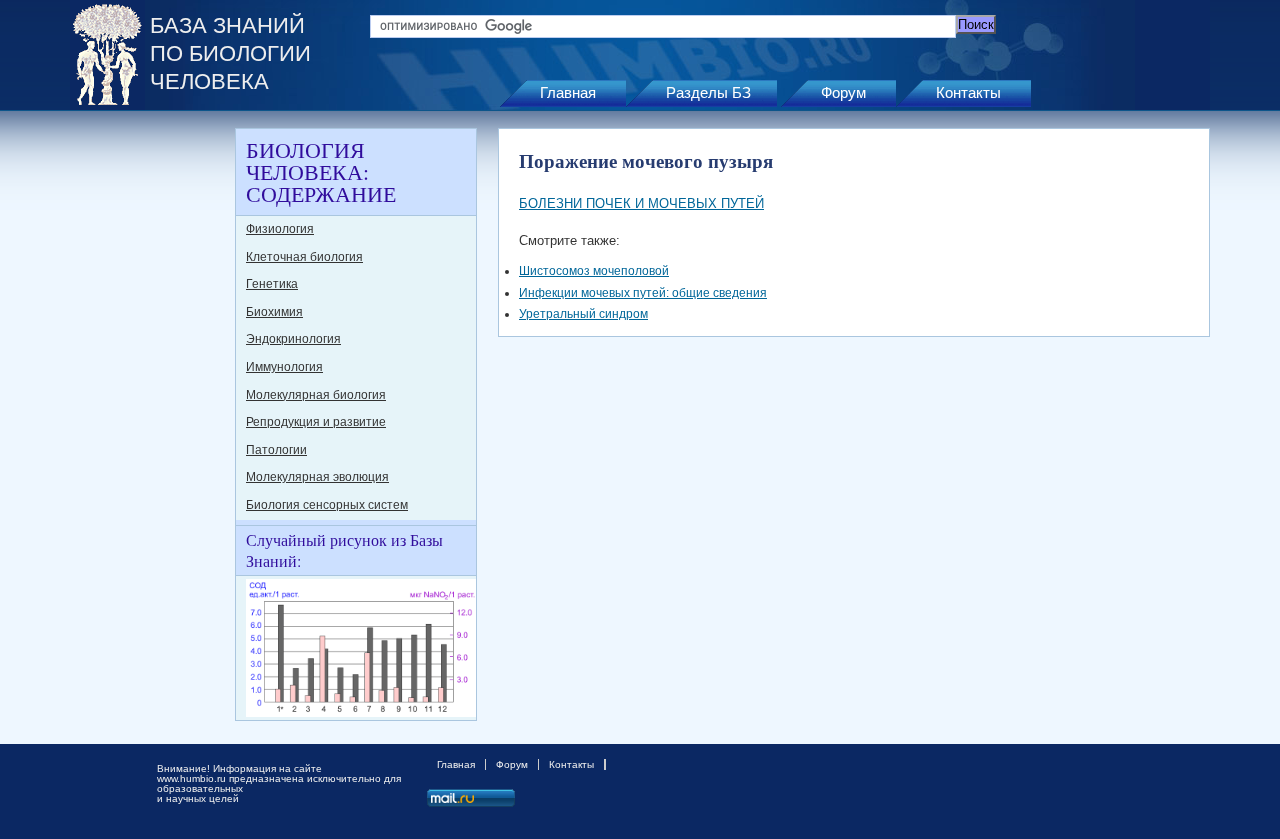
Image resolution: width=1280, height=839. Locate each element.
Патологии (276, 450)
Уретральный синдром (583, 314)
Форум (843, 92)
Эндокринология (293, 339)
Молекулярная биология (316, 395)
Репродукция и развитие (316, 422)
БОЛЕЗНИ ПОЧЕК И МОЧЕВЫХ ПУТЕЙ (641, 203)
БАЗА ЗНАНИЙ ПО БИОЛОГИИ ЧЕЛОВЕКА (230, 53)
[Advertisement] (150, 428)
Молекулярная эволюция (317, 477)
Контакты (968, 92)
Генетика (272, 284)
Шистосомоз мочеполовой (594, 271)
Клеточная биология (304, 257)
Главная (568, 92)
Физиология (280, 229)
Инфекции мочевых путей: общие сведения (643, 293)
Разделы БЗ (708, 92)
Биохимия (274, 312)
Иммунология (284, 367)
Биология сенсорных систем (327, 505)
